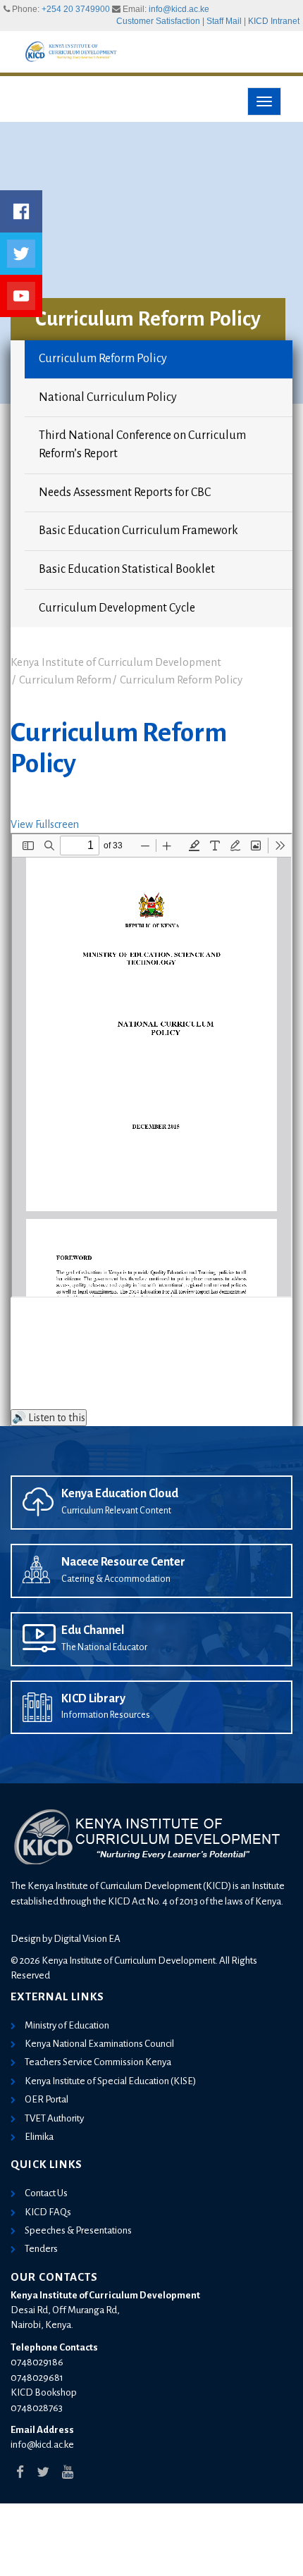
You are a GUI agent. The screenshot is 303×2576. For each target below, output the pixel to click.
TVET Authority (54, 2118)
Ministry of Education (67, 2025)
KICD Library (93, 1699)
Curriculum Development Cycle (117, 608)
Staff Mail (224, 21)
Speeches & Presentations (78, 2230)
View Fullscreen (45, 824)
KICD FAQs (48, 2212)
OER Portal (47, 2099)
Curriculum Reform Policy (103, 359)
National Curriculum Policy (108, 397)
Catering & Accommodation (116, 1579)
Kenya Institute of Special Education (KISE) (110, 2081)
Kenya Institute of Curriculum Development (116, 662)
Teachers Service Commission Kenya (98, 2062)
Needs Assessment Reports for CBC (125, 493)
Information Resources (106, 1715)
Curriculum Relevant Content (116, 1511)
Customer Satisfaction (158, 21)
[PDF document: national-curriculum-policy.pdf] (151, 1065)
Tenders (41, 2249)
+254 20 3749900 (76, 9)
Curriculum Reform (65, 680)
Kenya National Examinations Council (99, 2044)
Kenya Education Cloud (120, 1494)
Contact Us (46, 2193)
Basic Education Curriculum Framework (138, 531)
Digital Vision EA (87, 1939)
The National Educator (104, 1647)
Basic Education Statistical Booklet (127, 569)
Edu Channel (93, 1630)
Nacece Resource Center (123, 1562)
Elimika (39, 2137)
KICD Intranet (274, 21)
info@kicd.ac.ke (179, 9)
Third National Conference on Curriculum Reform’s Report (142, 445)
